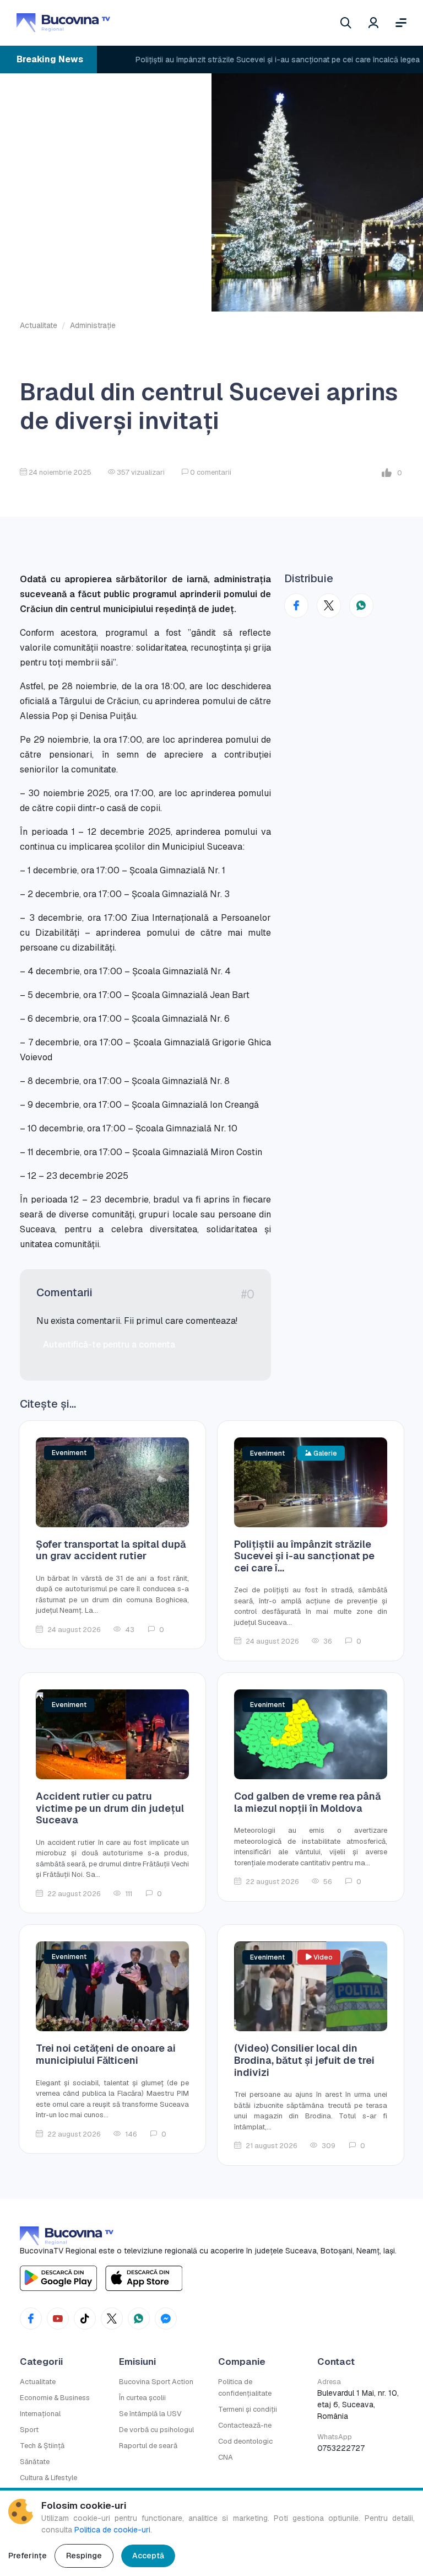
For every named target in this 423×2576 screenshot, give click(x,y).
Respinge (84, 2556)
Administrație (93, 325)
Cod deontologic (245, 2441)
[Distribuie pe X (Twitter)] (329, 606)
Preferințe (28, 2556)
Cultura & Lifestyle (48, 2478)
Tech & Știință (42, 2446)
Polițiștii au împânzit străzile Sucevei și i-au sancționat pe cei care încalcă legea (249, 60)
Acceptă (148, 2556)
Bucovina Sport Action (156, 2382)
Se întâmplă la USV (150, 2414)
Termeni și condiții (248, 2409)
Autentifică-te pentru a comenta (109, 1345)
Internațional (40, 2414)
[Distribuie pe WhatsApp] (361, 606)
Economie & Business (55, 2398)
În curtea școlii (142, 2398)
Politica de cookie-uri (112, 2530)
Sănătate (35, 2462)
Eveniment (69, 1453)
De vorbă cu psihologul (156, 2430)
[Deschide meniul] (401, 23)
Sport (29, 2430)
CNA (226, 2457)
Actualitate (39, 325)
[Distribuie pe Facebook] (296, 606)
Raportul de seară (148, 2446)
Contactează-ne (245, 2425)
